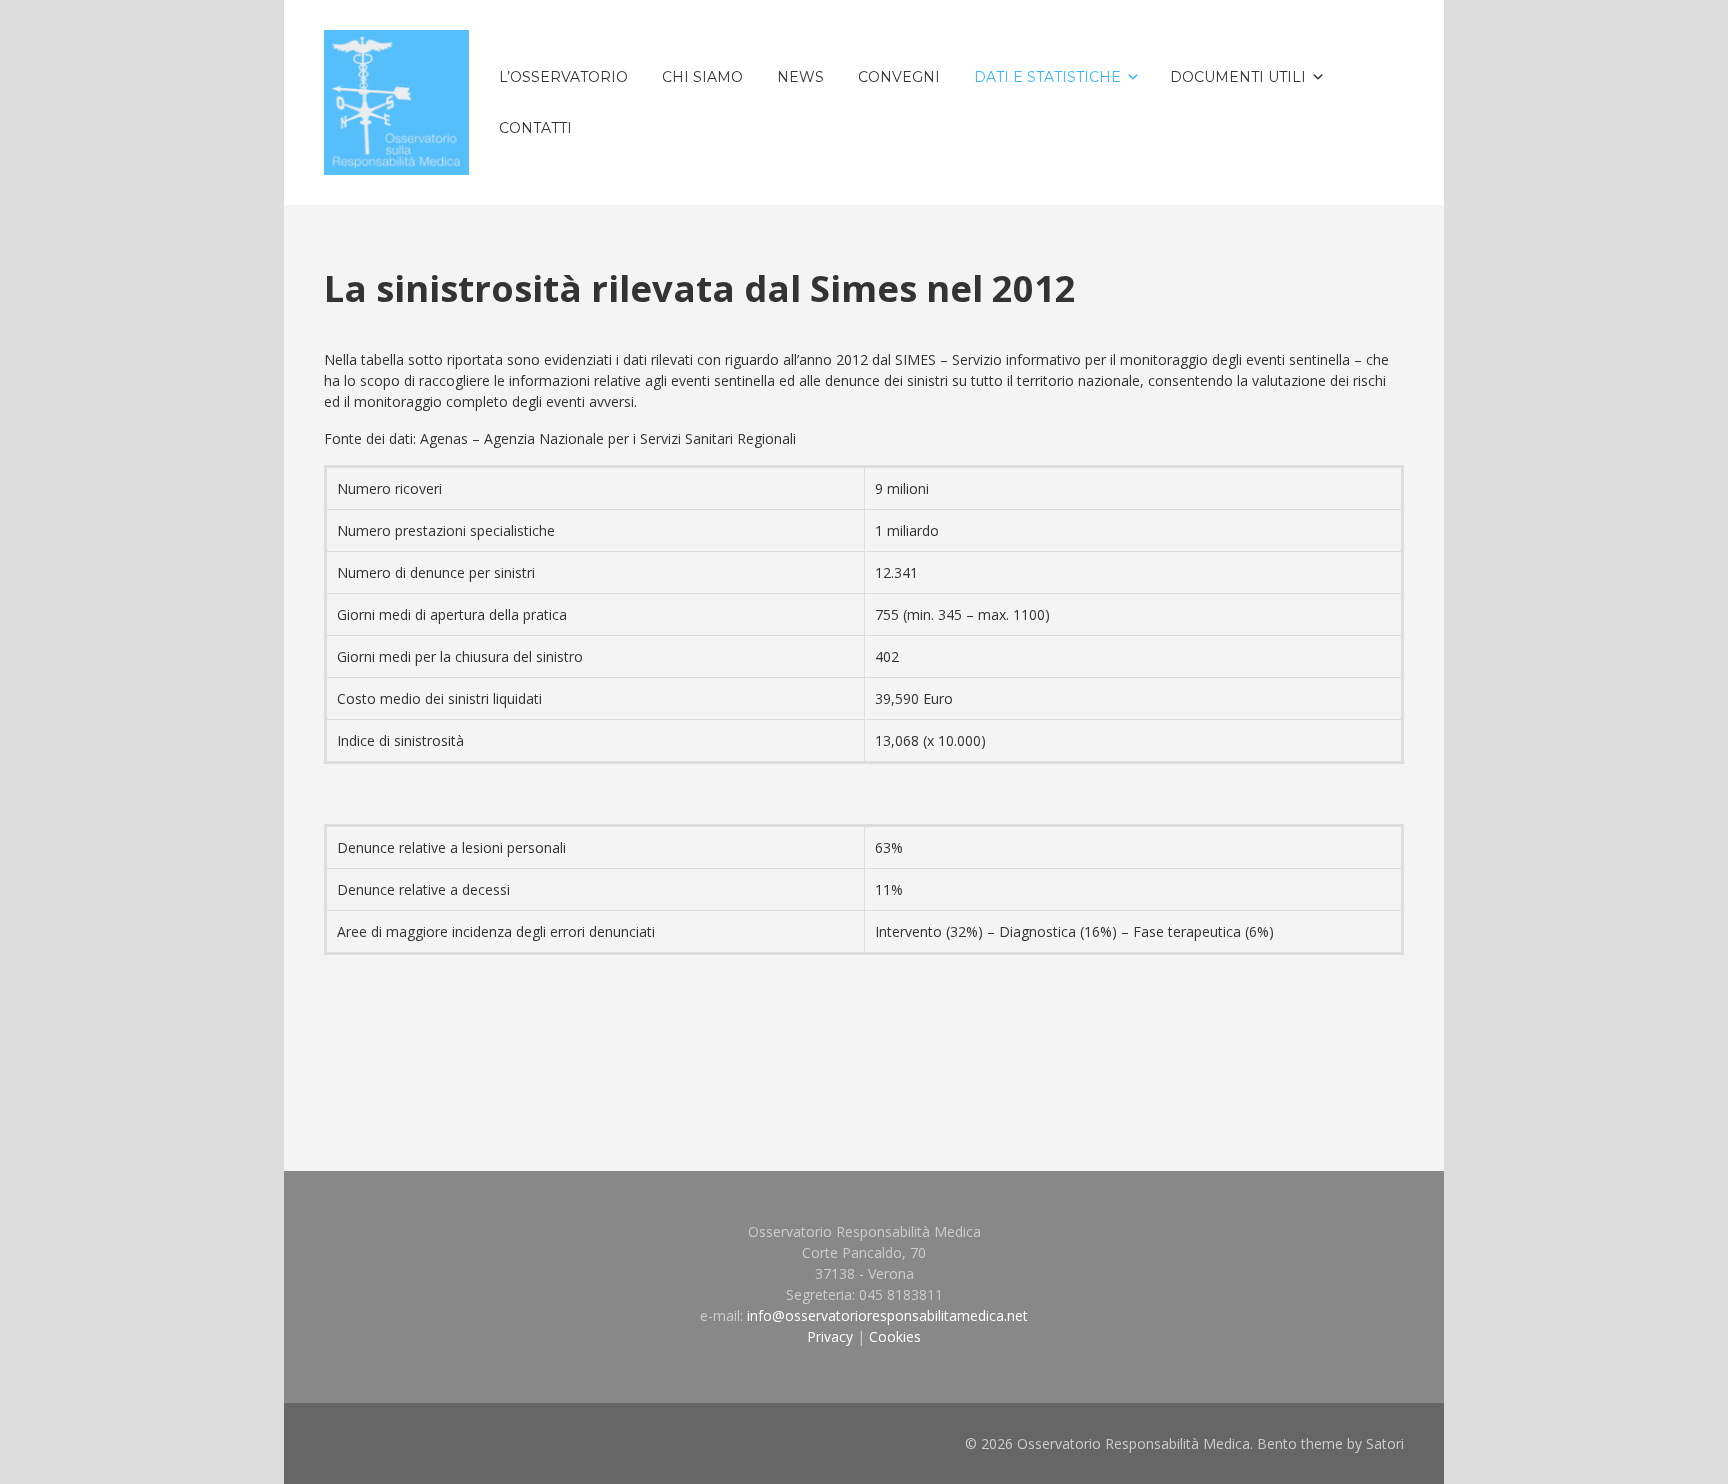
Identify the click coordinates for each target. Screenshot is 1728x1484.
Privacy (830, 1336)
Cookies (895, 1336)
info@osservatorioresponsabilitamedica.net (887, 1315)
